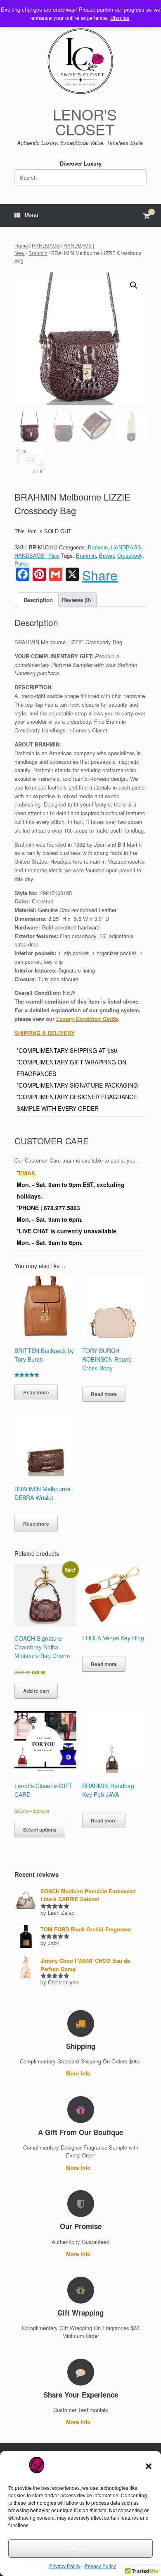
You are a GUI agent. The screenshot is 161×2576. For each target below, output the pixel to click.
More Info (79, 2073)
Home (21, 245)
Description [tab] (38, 600)
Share (100, 575)
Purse (21, 563)
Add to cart (36, 1691)
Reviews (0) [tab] (76, 600)
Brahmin (38, 253)
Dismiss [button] (120, 18)
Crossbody (130, 555)
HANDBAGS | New (37, 555)
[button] (149, 2466)
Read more (36, 1392)
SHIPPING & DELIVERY (45, 1033)
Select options (40, 1830)
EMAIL (28, 1173)
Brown (107, 555)
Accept (80, 2548)
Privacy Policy (65, 2566)
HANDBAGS (46, 245)
